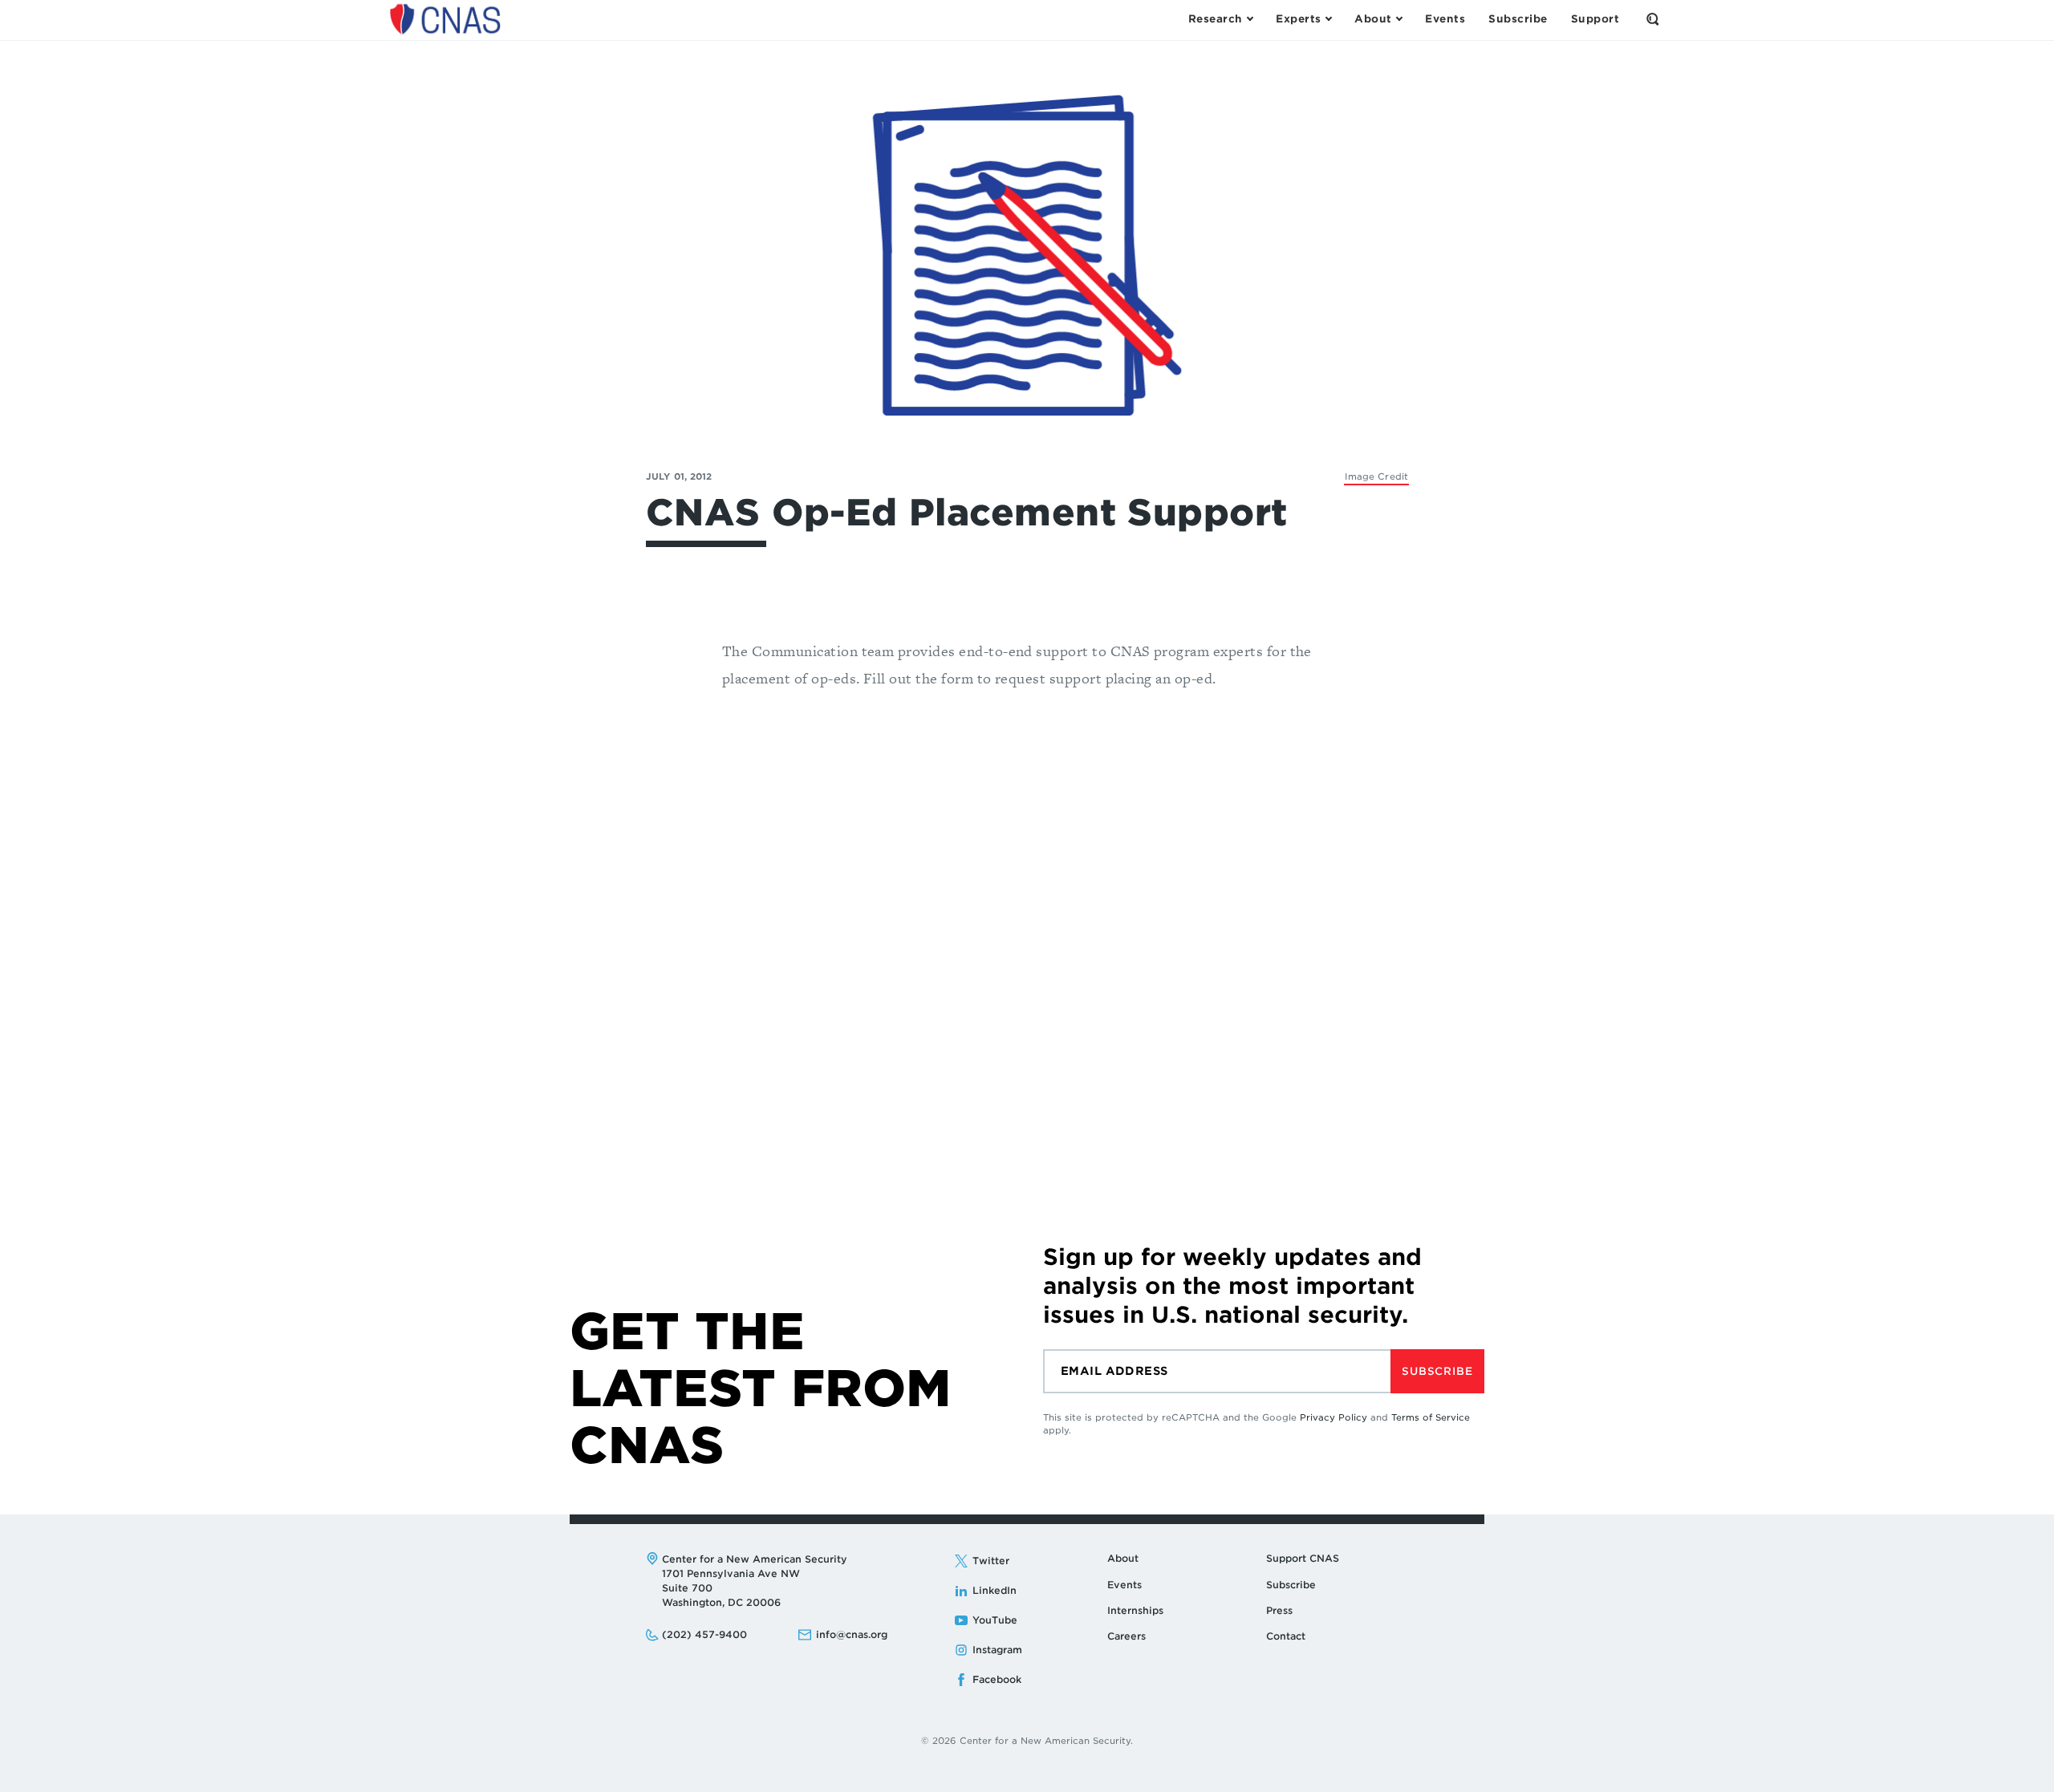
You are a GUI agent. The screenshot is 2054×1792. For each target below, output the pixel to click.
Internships (1135, 1610)
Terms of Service (1431, 1417)
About (1123, 1558)
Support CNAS (1303, 1558)
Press (1279, 1610)
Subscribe (1437, 1371)
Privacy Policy (1333, 1417)
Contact (1286, 1636)
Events (1124, 1585)
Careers (1126, 1636)
